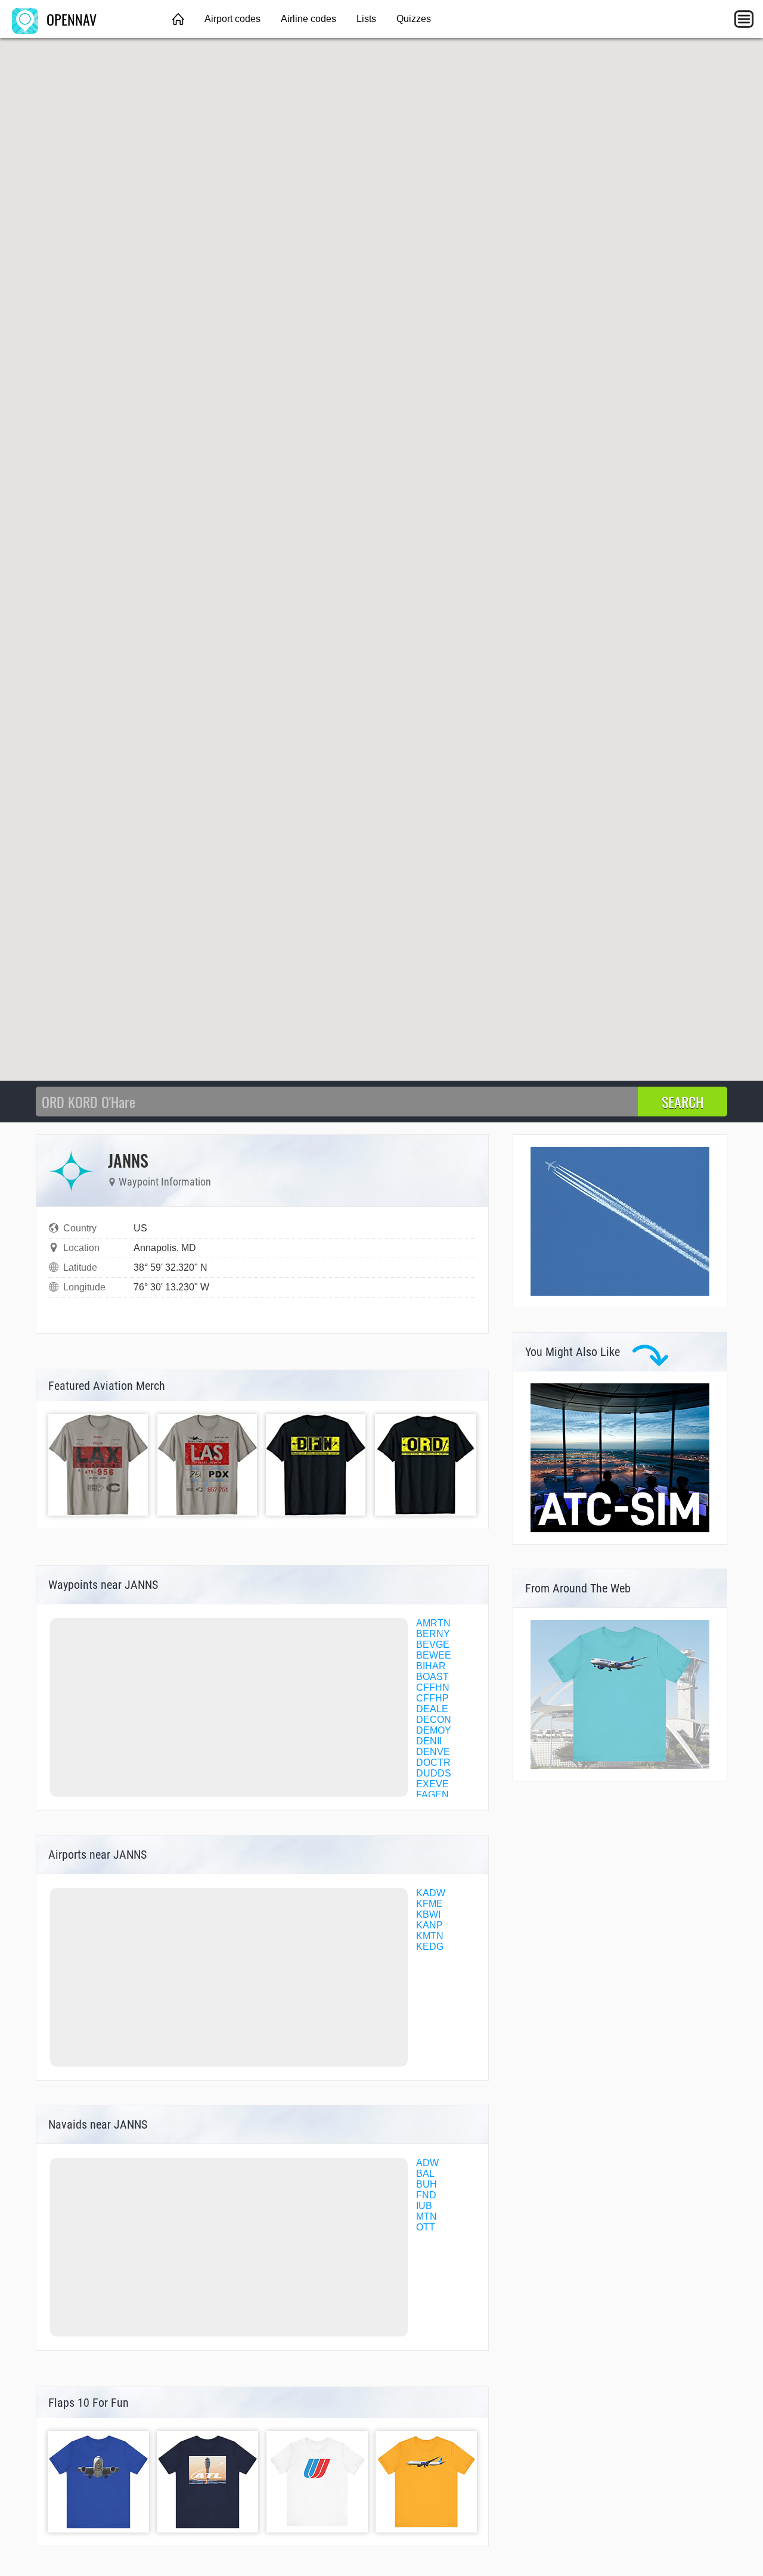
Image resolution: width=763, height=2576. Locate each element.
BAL (425, 2174)
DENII (429, 1741)
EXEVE (432, 1784)
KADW (431, 1893)
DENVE (433, 1752)
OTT (426, 2227)
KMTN (430, 1936)
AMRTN (433, 1623)
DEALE (432, 1709)
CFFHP (432, 1698)
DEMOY (434, 1730)
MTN (427, 2216)
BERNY (433, 1634)
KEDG (430, 1947)
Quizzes (414, 19)
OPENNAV (70, 19)
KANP (429, 1925)
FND (426, 2195)
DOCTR (433, 1763)
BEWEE (434, 1655)
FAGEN (432, 1795)
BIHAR (431, 1666)
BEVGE (433, 1645)
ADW (427, 2163)
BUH (427, 2184)
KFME (429, 1904)
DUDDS (434, 1773)
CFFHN (433, 1687)
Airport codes (232, 19)
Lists (366, 19)
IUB (424, 2206)
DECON (434, 1720)
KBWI (428, 1914)
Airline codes (308, 19)
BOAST (432, 1677)
